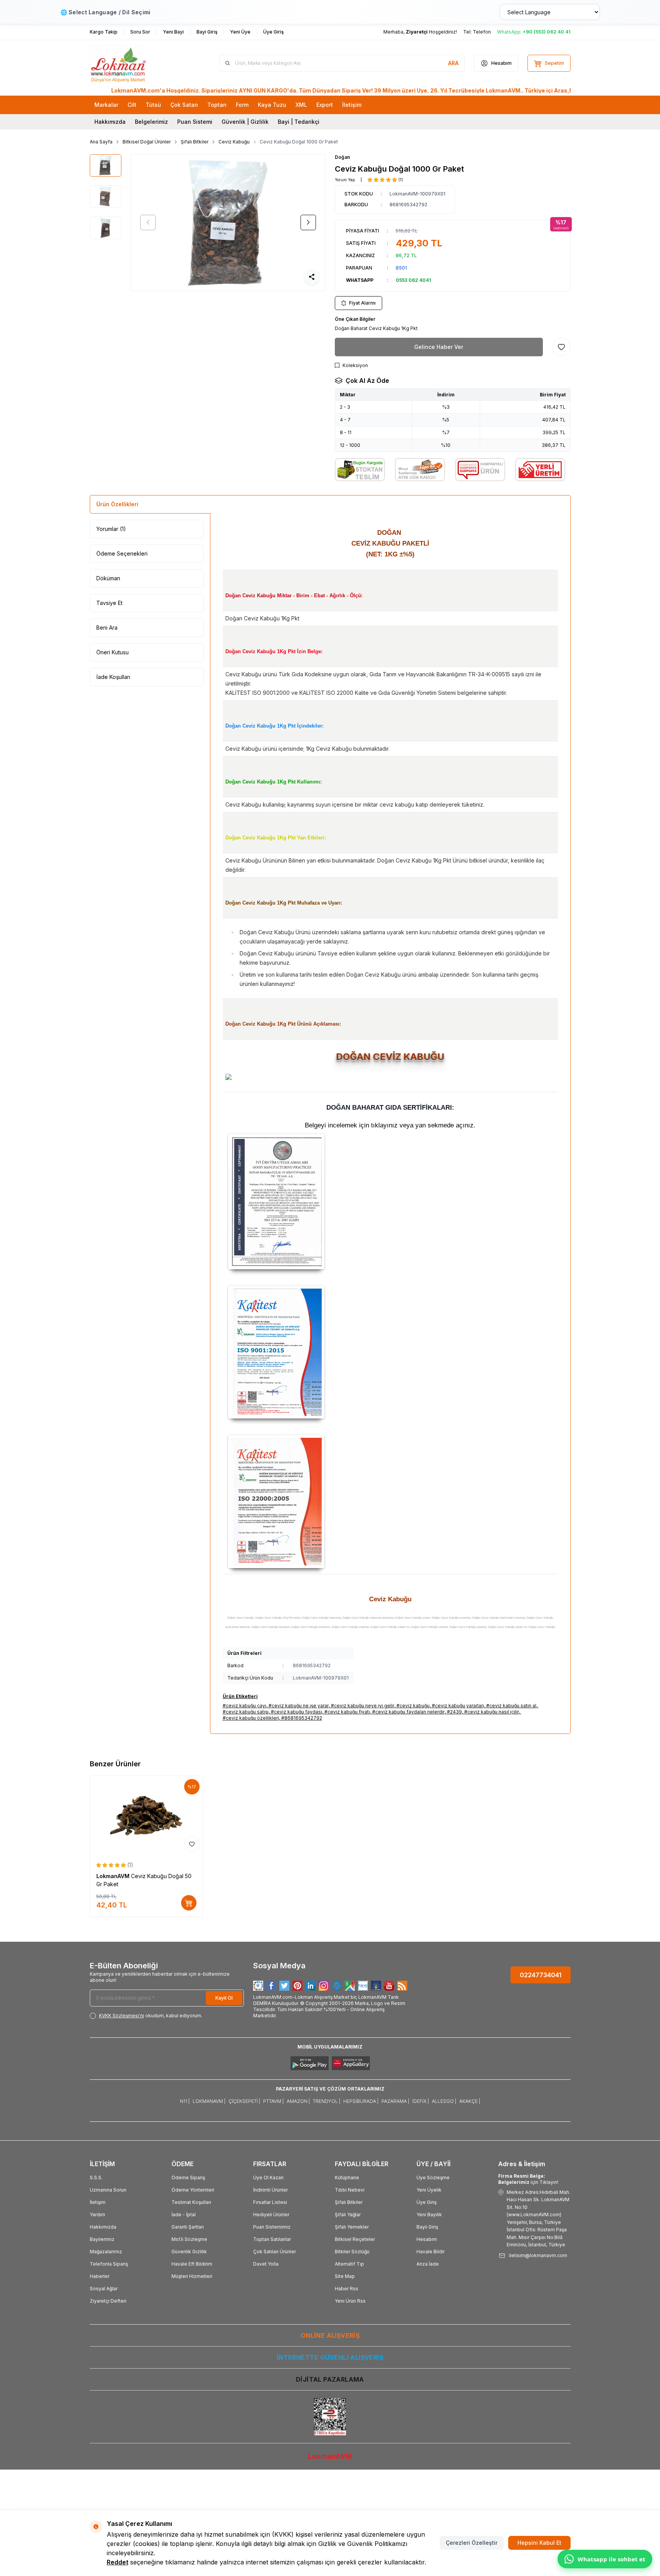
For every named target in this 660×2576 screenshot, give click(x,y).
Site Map (345, 2276)
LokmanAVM (114, 1876)
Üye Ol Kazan (268, 2178)
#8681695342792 (302, 1718)
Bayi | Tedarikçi (299, 122)
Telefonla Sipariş (109, 2264)
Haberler (100, 2276)
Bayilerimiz (102, 2239)
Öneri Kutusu (113, 652)
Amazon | (298, 2101)
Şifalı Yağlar (348, 2215)
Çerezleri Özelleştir (472, 2543)
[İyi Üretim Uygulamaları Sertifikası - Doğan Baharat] (390, 1202)
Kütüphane (347, 2178)
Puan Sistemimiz (272, 2227)
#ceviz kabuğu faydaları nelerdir (408, 1712)
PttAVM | (273, 2101)
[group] (228, 223)
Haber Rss (347, 2289)
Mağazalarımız (106, 2252)
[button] (148, 222)
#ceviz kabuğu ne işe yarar (299, 1706)
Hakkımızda (110, 122)
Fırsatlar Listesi (270, 2202)
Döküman (108, 578)
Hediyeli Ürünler (271, 2215)
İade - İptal (184, 2215)
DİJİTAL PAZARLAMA (330, 2379)
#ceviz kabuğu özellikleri (251, 1718)
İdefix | (421, 2101)
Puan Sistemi (195, 122)
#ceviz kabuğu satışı (246, 1712)
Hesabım (427, 2239)
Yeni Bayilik (429, 2215)
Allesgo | (444, 2101)
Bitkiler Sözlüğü (352, 2252)
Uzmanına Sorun (108, 2190)
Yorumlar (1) (111, 529)
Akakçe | (470, 2101)
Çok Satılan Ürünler (275, 2252)
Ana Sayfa (101, 142)
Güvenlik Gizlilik (189, 2252)
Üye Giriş (427, 2202)
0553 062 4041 (413, 280)
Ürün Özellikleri (117, 504)
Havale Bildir (431, 2252)
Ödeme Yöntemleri (193, 2190)
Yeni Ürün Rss (350, 2301)
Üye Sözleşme (433, 2178)
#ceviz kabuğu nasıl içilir (492, 1712)
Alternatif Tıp (349, 2264)
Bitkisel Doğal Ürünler (147, 142)
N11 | (185, 2101)
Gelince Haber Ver (439, 347)
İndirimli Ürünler (270, 2190)
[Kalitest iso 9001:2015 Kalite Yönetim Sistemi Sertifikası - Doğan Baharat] (390, 1352)
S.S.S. (96, 2178)
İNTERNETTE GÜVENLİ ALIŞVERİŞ (330, 2357)
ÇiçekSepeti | (244, 2101)
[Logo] (136, 63)
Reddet (118, 2562)
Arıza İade (428, 2264)
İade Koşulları (113, 677)
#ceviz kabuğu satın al (511, 1706)
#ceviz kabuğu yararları (458, 1706)
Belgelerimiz (151, 122)
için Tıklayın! (528, 2179)
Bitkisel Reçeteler (355, 2239)
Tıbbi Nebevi (350, 2190)
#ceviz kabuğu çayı (244, 1706)
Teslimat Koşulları (191, 2202)
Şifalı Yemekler (352, 2227)
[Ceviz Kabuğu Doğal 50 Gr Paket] (146, 1815)
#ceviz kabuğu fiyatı (347, 1712)
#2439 (454, 1712)
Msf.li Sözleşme (189, 2239)
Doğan (342, 157)
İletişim (98, 2202)
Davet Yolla (266, 2264)
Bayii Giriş (427, 2227)
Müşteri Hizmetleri (192, 2276)
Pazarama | (395, 2101)
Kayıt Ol (224, 1998)
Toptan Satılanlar (272, 2239)
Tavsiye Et (109, 603)
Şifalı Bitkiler (195, 142)
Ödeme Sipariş (188, 2178)
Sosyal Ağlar (104, 2289)
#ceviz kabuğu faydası (296, 1712)
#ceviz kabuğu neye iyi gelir (363, 1706)
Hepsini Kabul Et (539, 2543)
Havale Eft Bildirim (192, 2264)
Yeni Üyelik (429, 2190)
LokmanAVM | (209, 2101)
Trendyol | (327, 2101)
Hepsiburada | (361, 2101)
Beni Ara (107, 628)
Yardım (97, 2215)
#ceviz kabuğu (413, 1706)
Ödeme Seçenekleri (122, 553)
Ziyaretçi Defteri (108, 2301)
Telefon (482, 32)
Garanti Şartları (188, 2227)
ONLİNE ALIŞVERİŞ (330, 2335)
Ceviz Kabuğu (234, 142)
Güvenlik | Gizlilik (245, 122)
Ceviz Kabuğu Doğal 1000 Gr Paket (299, 142)
